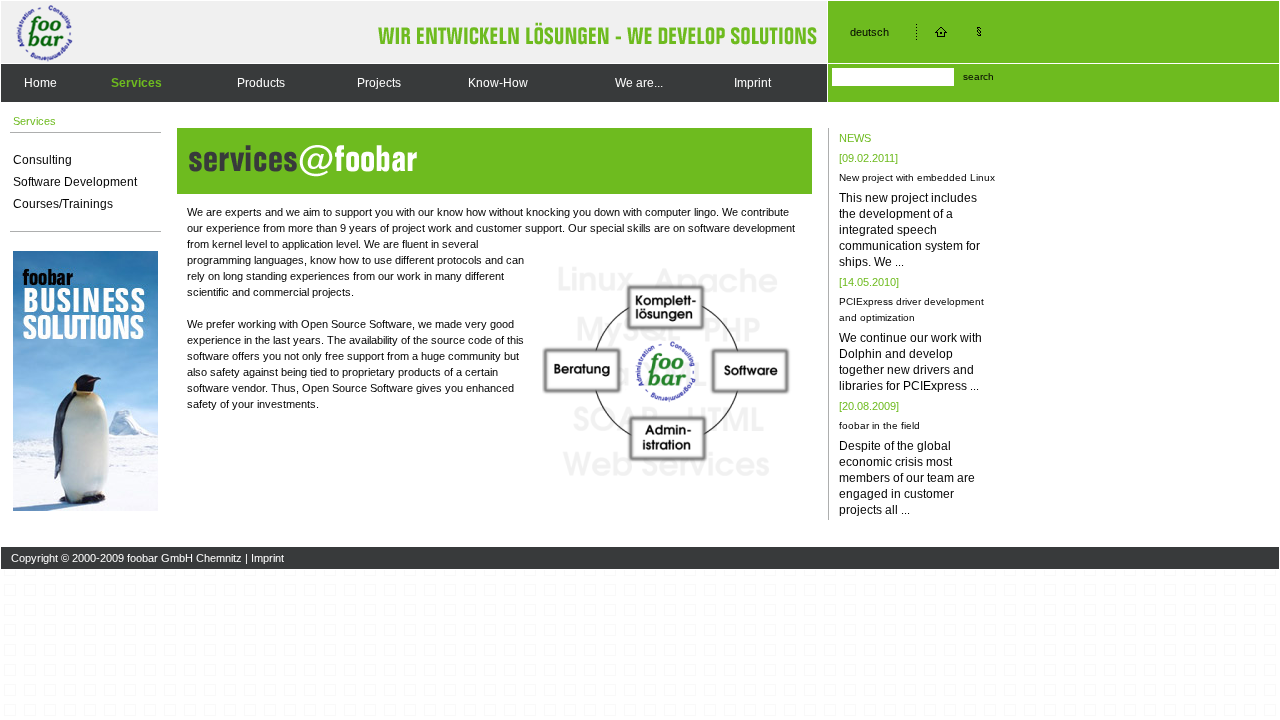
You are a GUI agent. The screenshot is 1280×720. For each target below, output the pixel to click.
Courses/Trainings (63, 204)
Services (136, 83)
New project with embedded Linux (917, 177)
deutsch (869, 32)
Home (40, 83)
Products (261, 83)
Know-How (498, 83)
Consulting (42, 160)
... (899, 262)
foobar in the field (879, 425)
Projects (379, 83)
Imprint (752, 83)
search (978, 76)
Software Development (75, 182)
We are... (639, 83)
